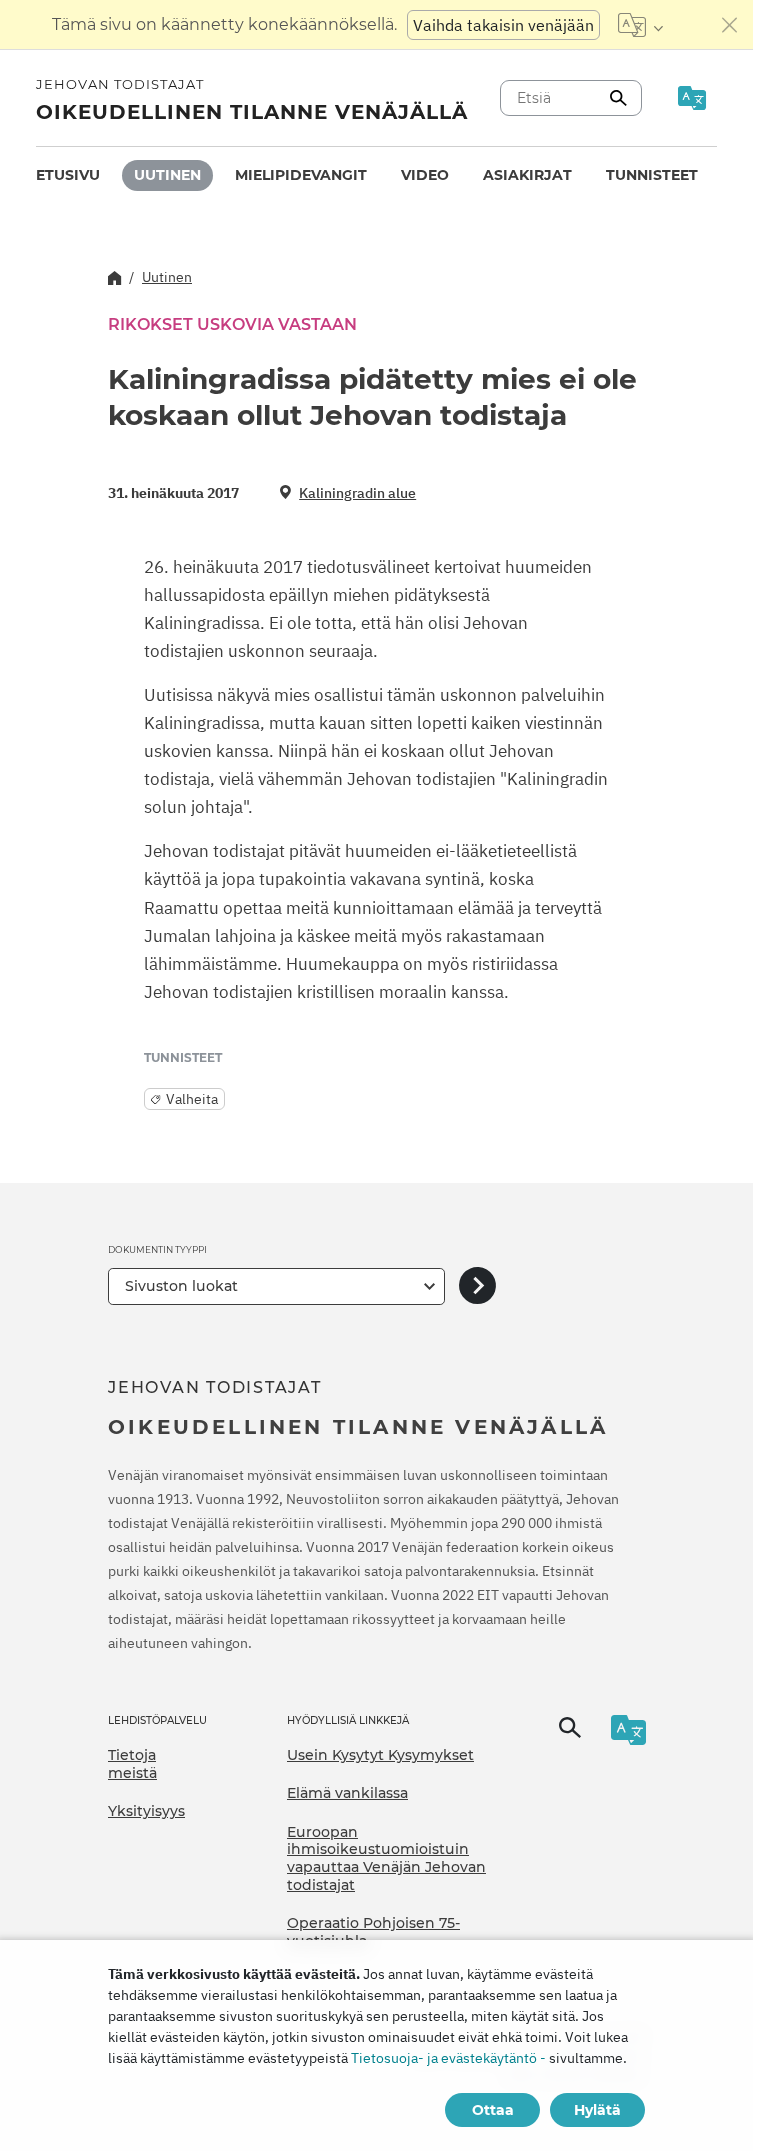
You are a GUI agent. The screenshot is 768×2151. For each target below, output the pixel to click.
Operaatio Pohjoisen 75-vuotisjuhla (373, 1932)
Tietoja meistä (132, 1764)
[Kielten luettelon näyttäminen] (640, 25)
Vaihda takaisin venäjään (503, 25)
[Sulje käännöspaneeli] (730, 25)
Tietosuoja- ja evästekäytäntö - (448, 2058)
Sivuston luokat (181, 1286)
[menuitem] (68, 175)
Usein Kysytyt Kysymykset (380, 1755)
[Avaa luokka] (477, 1286)
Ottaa (493, 2110)
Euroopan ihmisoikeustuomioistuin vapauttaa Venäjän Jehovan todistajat (386, 1858)
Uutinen (167, 175)
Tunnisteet (652, 175)
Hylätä (597, 2110)
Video (425, 175)
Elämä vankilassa (347, 1793)
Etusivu (68, 175)
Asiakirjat (527, 175)
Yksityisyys (146, 1811)
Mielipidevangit (301, 175)
